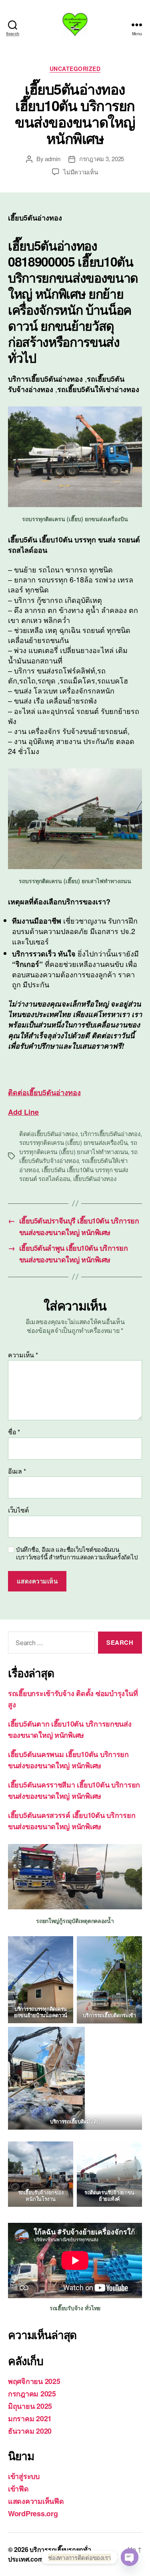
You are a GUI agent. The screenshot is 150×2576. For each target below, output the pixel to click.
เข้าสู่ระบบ (24, 2476)
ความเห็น (23, 1355)
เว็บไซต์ (18, 1510)
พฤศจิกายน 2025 (34, 2381)
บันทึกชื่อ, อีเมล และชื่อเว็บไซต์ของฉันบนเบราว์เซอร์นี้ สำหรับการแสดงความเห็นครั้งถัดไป (77, 1553)
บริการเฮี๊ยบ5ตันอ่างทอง (110, 1133)
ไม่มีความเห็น (80, 172)
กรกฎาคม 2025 (32, 2394)
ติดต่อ (44, 1092)
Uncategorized (75, 69)
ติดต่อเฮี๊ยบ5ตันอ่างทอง (48, 1133)
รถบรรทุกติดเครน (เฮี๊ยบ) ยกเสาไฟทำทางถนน (78, 1147)
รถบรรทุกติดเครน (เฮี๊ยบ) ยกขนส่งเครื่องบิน (73, 1142)
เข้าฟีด (18, 2489)
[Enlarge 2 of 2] (74, 2037)
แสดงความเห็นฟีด (36, 2501)
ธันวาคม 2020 (30, 2431)
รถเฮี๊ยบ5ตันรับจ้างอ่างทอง (78, 1156)
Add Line (23, 1112)
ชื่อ (14, 1432)
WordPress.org (33, 2513)
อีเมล (17, 1471)
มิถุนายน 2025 (30, 2406)
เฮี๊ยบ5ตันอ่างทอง (95, 1178)
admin (53, 159)
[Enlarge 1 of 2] (132, 1947)
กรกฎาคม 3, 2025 (102, 159)
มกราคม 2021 (30, 2418)
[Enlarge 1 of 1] (63, 2152)
